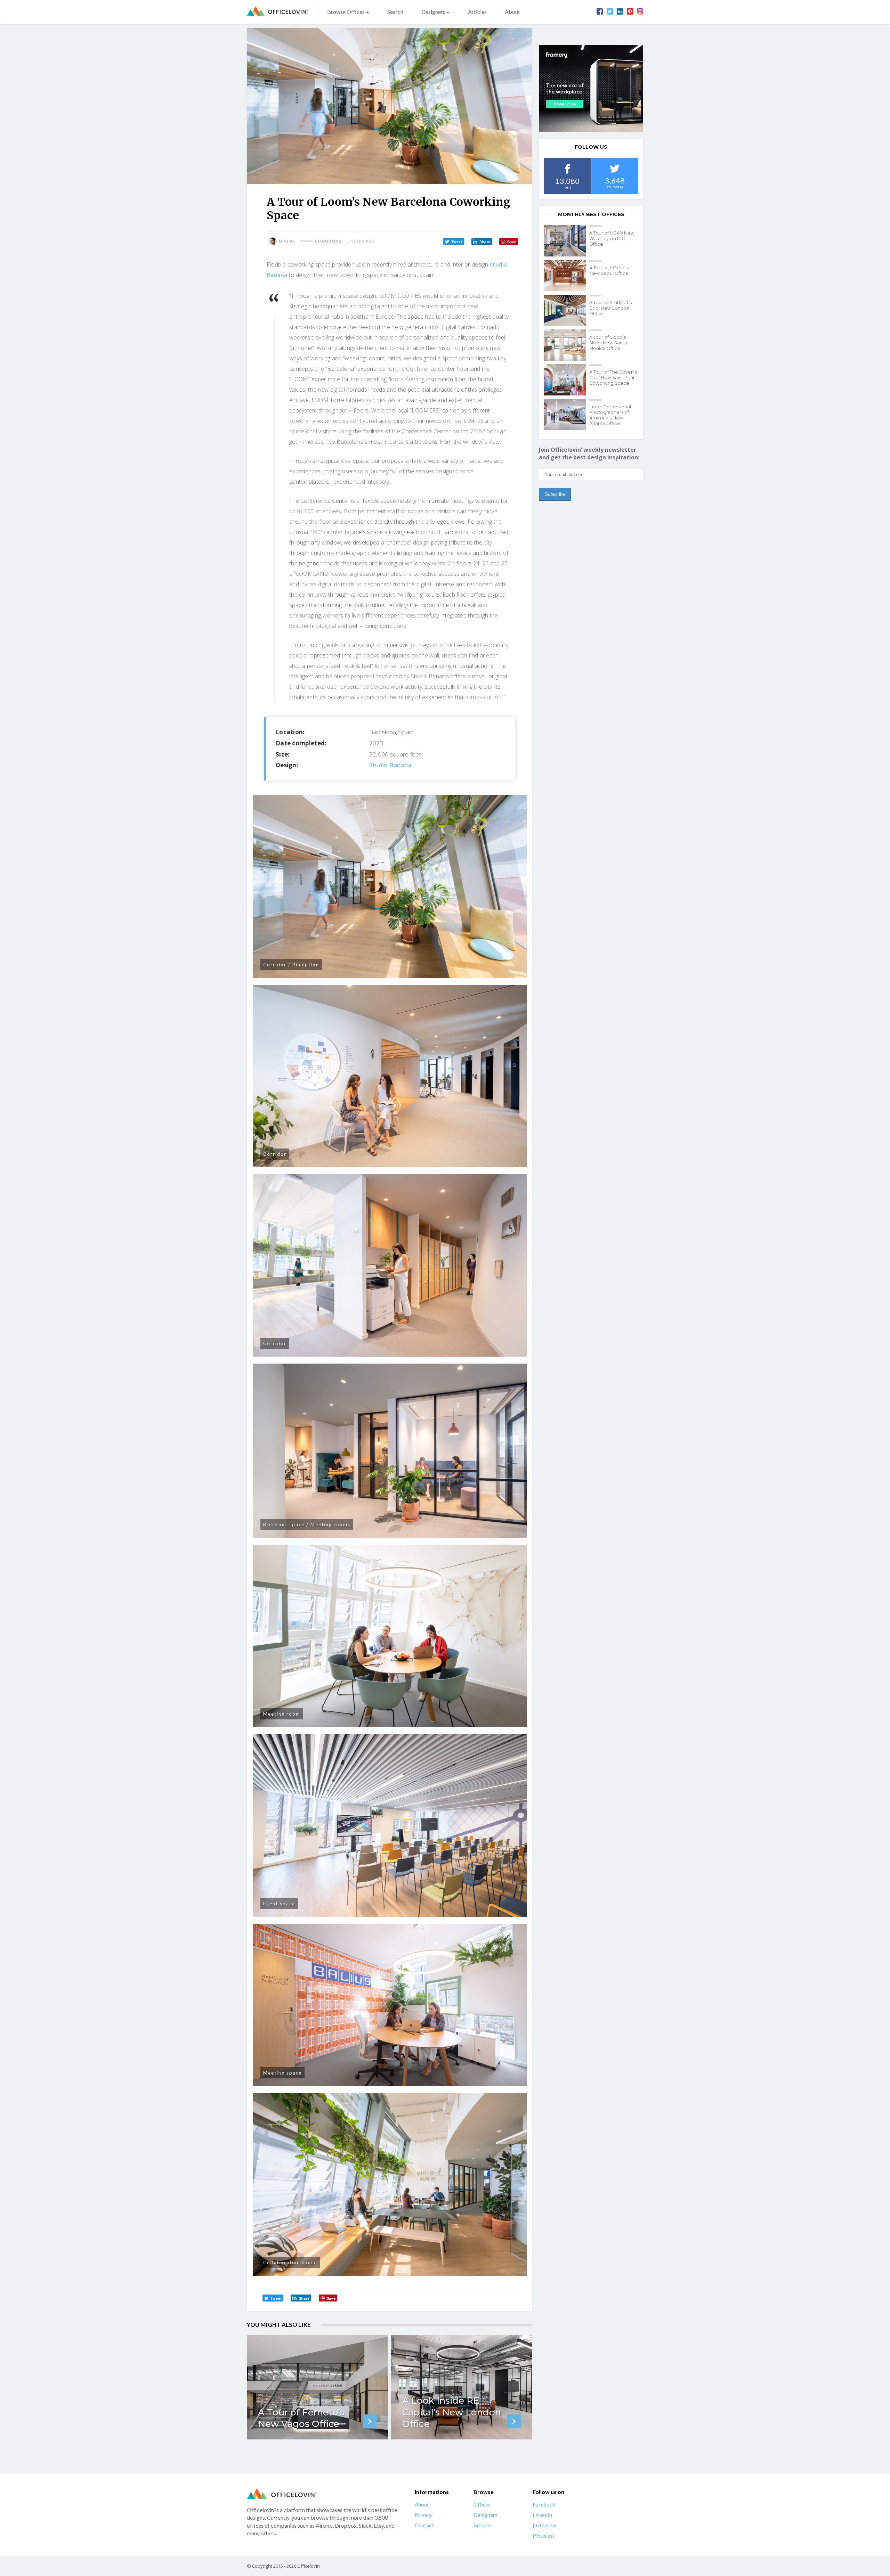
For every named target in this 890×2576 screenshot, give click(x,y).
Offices (482, 2504)
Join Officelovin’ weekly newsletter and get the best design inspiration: (589, 453)
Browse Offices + (348, 12)
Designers (486, 2515)
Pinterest (544, 2536)
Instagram (544, 2525)
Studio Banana (390, 765)
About (512, 12)
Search (395, 12)
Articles (477, 12)
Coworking (328, 241)
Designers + (436, 12)
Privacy (424, 2515)
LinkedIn (542, 2515)
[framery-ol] (591, 89)
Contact (424, 2525)
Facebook (544, 2504)
